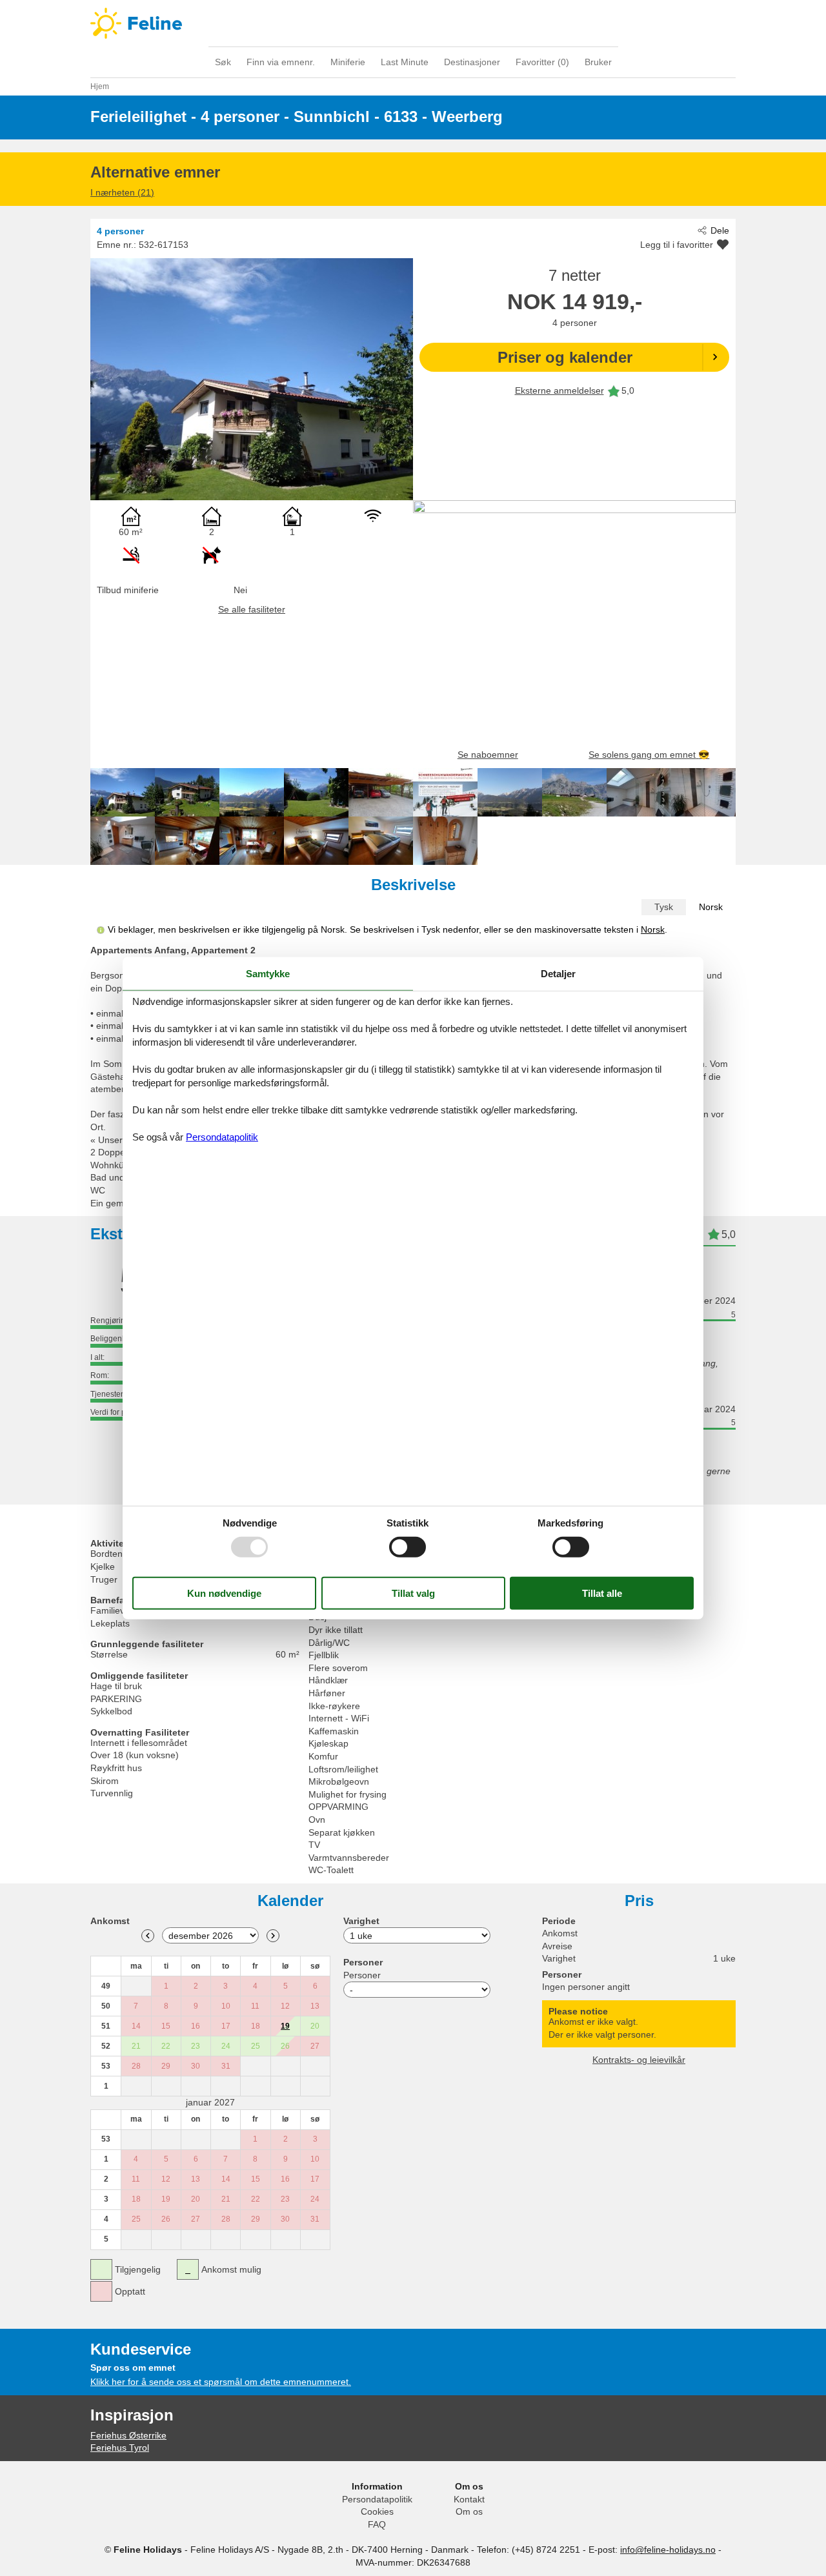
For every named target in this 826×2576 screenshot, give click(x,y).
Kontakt (469, 2499)
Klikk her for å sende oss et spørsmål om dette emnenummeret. (221, 2382)
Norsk (711, 907)
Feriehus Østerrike (128, 2435)
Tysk (664, 907)
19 (285, 2026)
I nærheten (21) (122, 192)
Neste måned (273, 1936)
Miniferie (348, 62)
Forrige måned (148, 1936)
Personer (362, 1975)
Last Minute (405, 62)
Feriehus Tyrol (120, 2448)
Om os (469, 2511)
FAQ (377, 2524)
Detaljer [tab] (558, 973)
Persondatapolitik (377, 2499)
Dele (720, 230)
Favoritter (542, 62)
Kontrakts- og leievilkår (639, 2060)
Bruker (598, 62)
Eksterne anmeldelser (559, 390)
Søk (223, 62)
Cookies (377, 2511)
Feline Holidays (413, 23)
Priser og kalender (565, 357)
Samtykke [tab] (268, 973)
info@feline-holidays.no (668, 2550)
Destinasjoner (472, 62)
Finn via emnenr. (281, 62)
